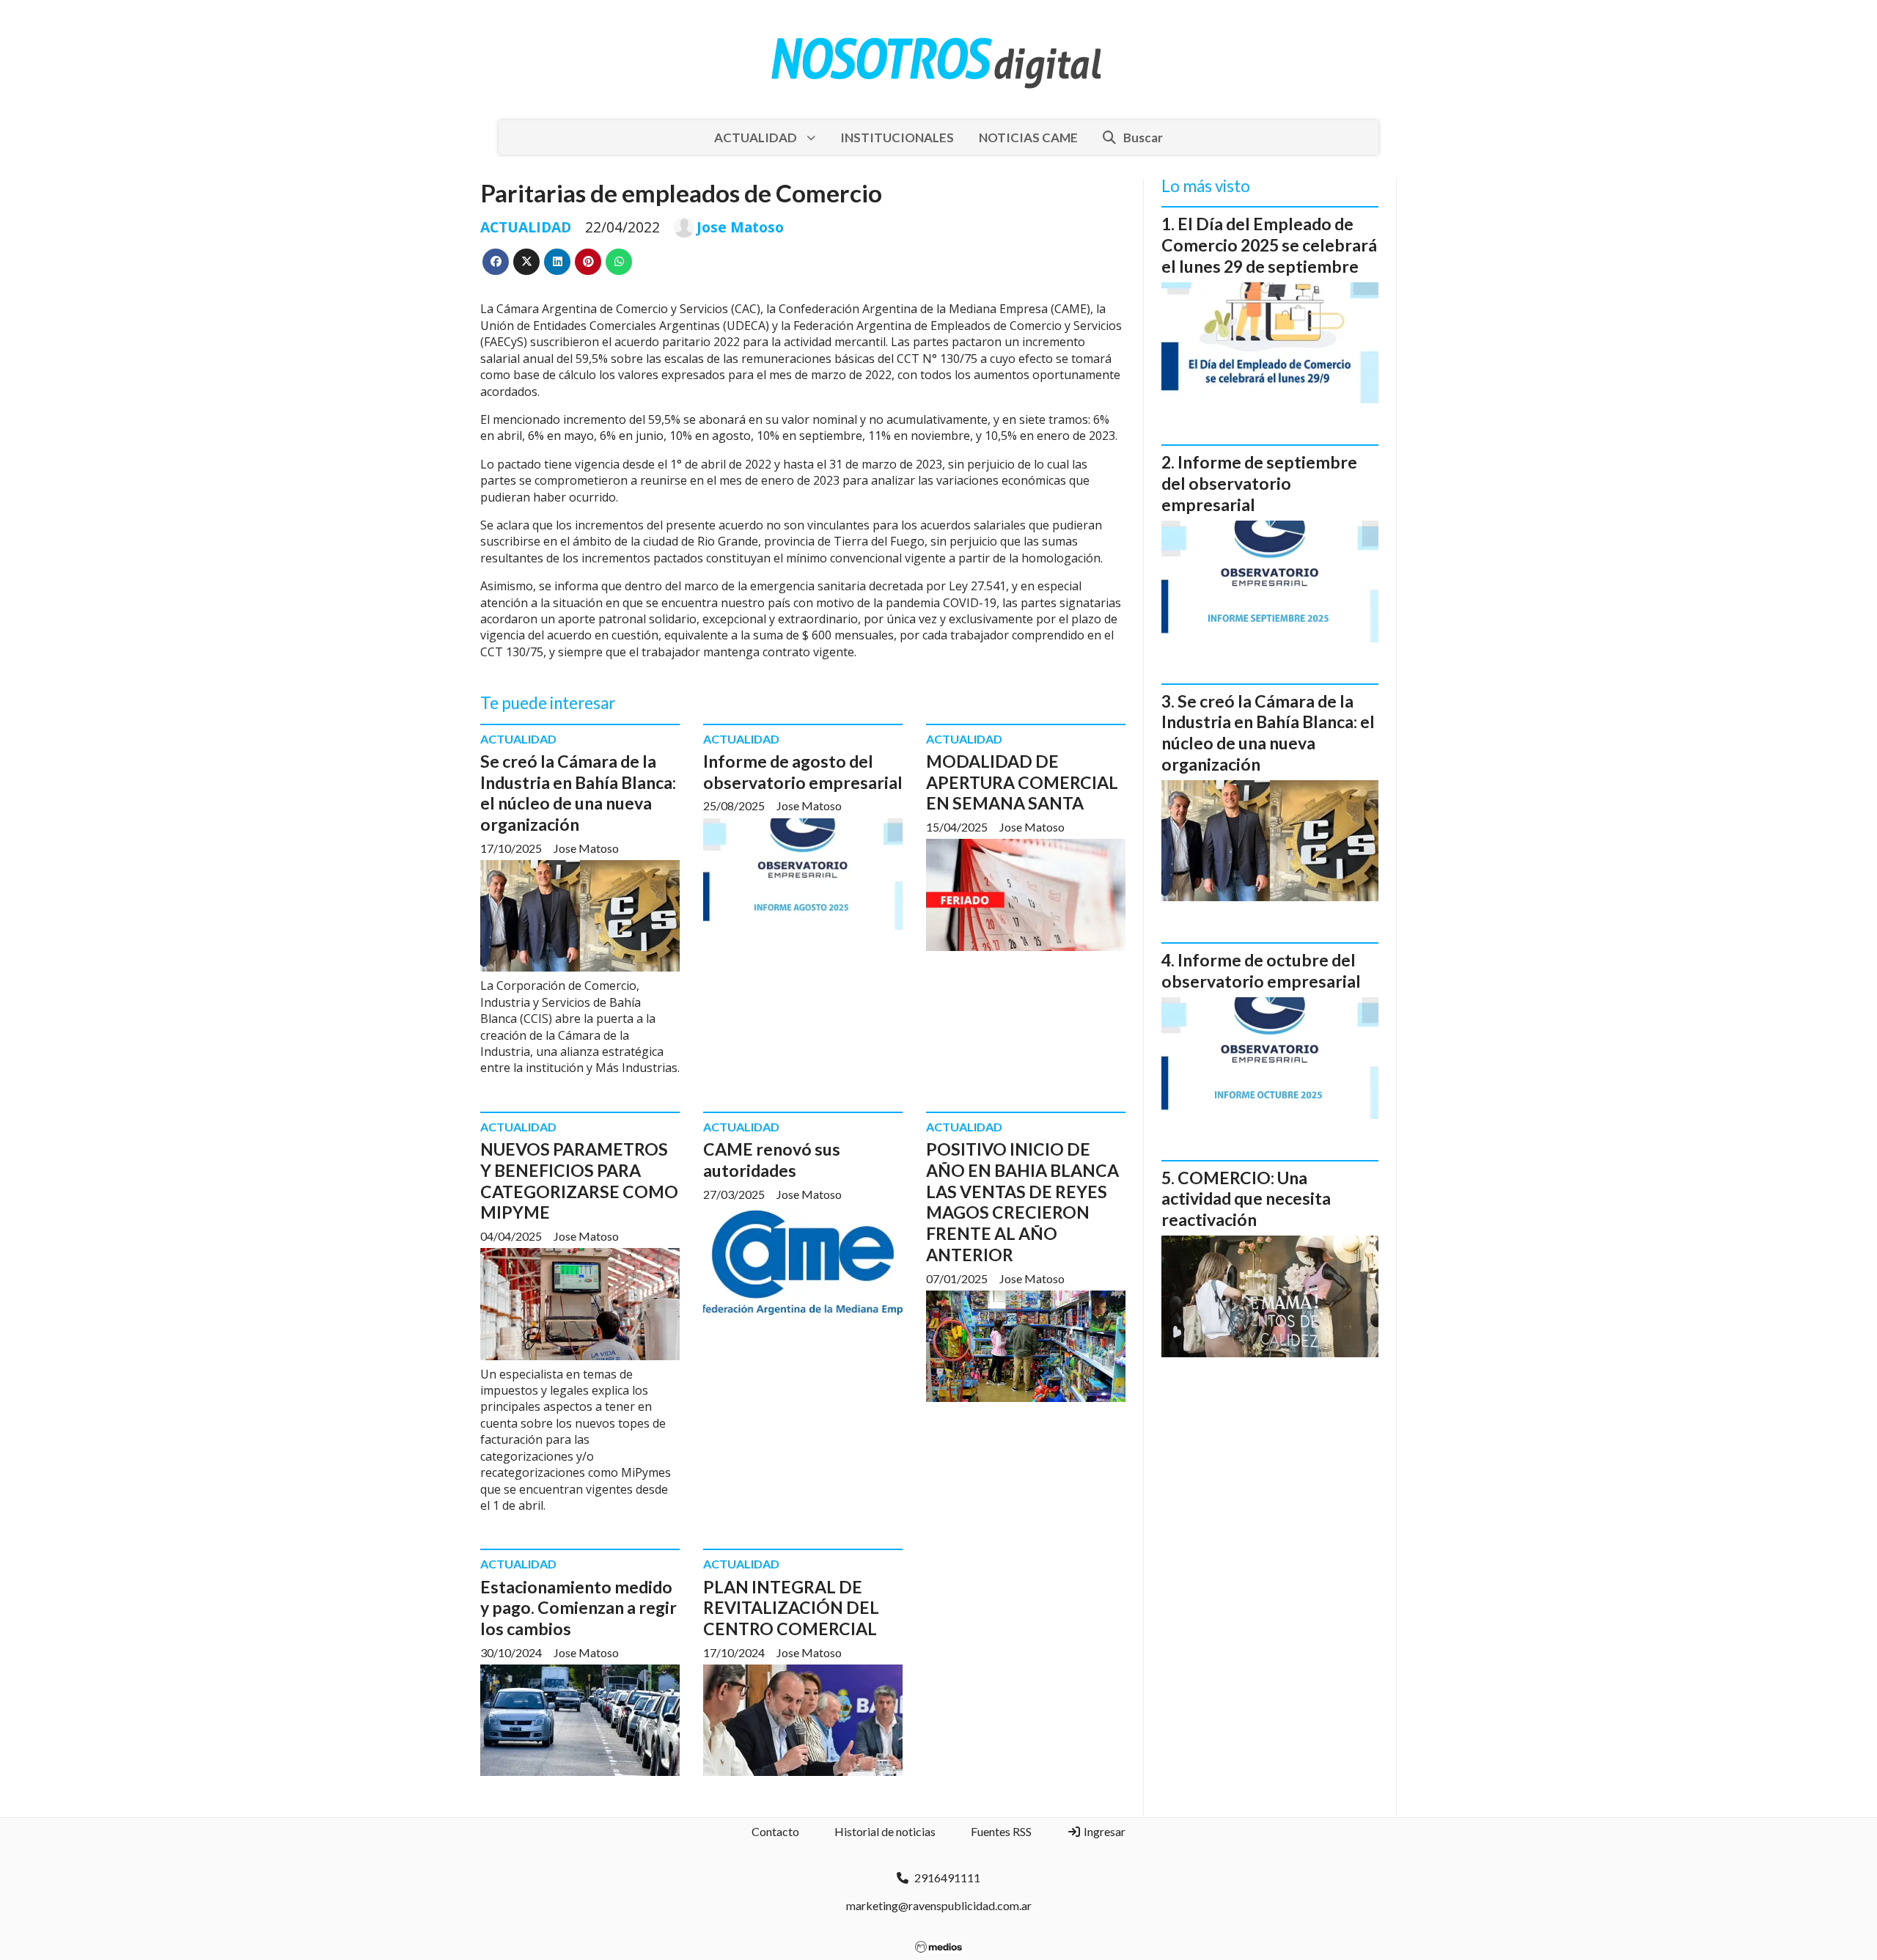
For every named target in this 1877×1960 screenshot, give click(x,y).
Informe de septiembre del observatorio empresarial (1259, 483)
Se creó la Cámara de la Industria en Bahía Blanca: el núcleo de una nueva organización (578, 793)
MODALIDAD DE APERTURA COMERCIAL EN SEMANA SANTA (1022, 782)
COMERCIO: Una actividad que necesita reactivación (1246, 1199)
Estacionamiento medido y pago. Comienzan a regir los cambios (578, 1608)
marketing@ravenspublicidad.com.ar (939, 1905)
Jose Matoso (740, 227)
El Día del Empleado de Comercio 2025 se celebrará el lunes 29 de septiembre (1269, 245)
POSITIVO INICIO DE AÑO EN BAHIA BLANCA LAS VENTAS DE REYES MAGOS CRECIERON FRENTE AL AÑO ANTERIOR (1022, 1202)
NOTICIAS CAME (1028, 137)
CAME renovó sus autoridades (772, 1160)
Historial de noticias (885, 1831)
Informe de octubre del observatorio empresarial (1261, 970)
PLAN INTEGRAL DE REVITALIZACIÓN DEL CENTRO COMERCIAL (791, 1608)
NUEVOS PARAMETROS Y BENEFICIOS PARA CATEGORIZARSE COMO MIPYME (579, 1181)
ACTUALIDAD (756, 137)
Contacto (775, 1831)
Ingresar (1103, 1831)
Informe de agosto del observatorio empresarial (803, 772)
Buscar (1143, 137)
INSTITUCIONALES (897, 137)
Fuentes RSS (1001, 1831)
